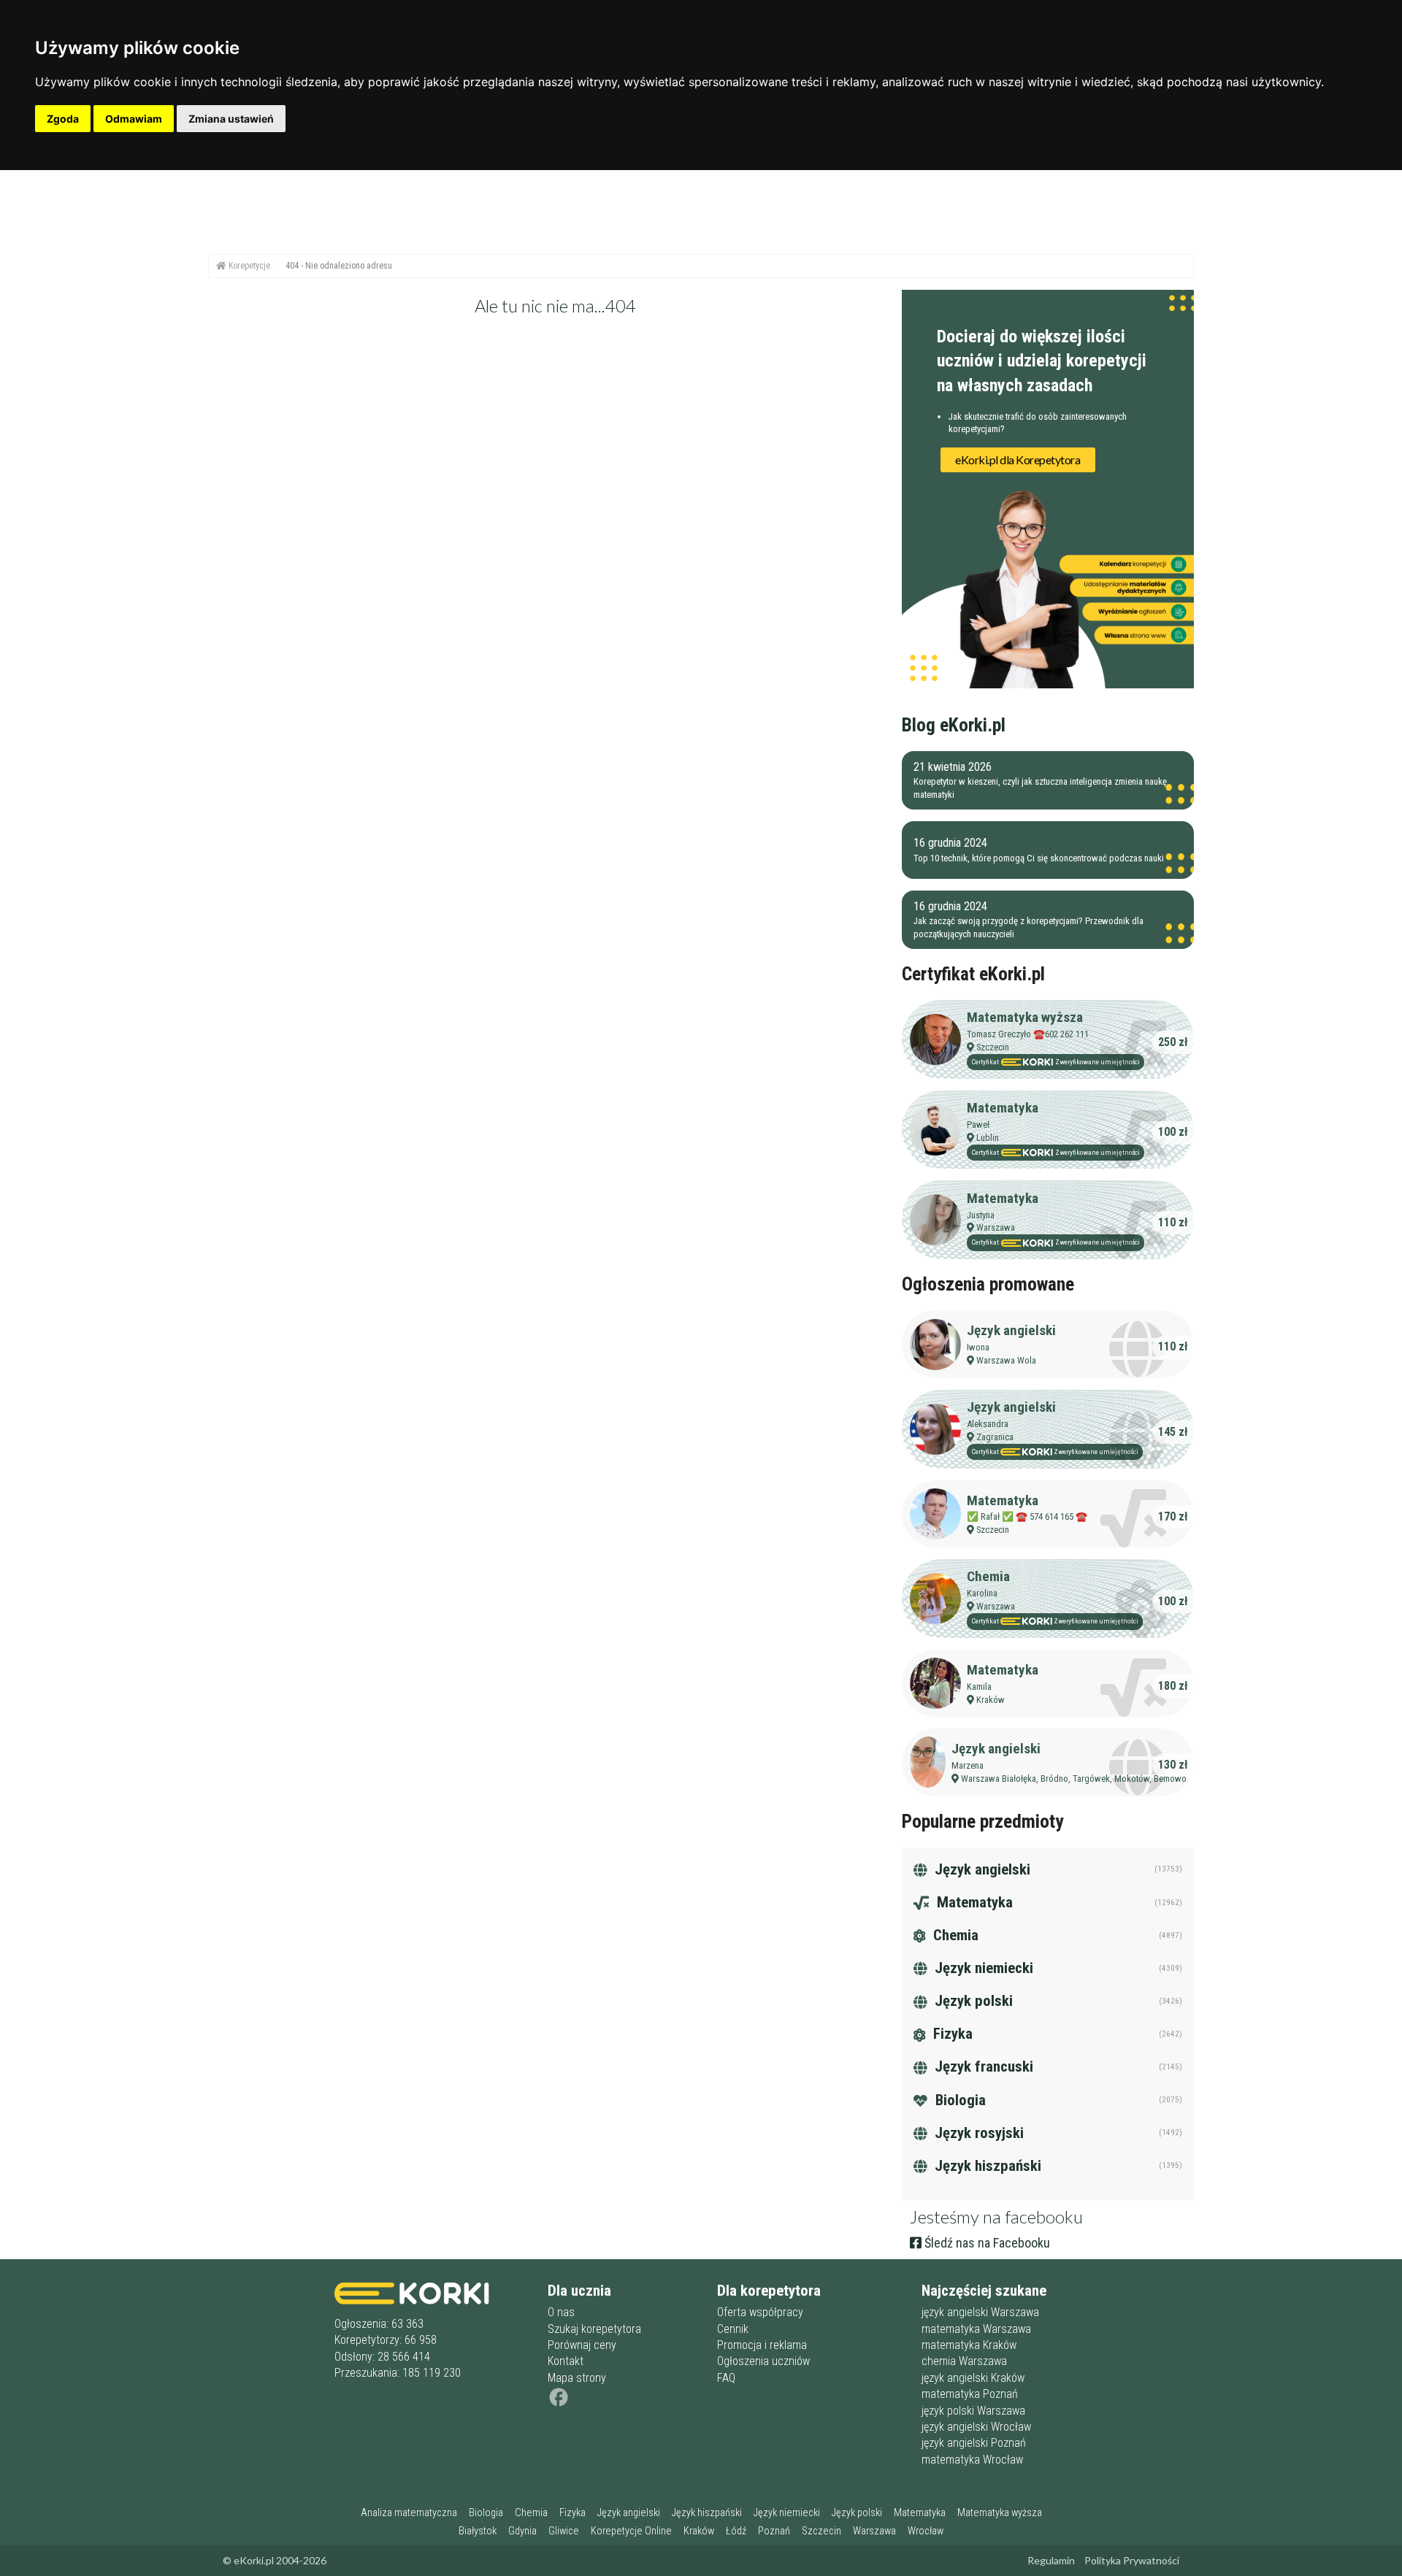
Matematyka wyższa (1025, 1017)
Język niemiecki (982, 1968)
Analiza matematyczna (409, 2513)
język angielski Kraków (973, 2378)
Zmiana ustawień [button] (231, 119)
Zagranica (995, 1437)
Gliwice (564, 2531)
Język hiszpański (986, 2166)
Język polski (972, 2001)
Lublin (988, 1138)
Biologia (959, 2100)
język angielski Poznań (974, 2443)
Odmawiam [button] (134, 119)
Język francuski (982, 2066)
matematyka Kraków (969, 2345)
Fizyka (951, 2034)
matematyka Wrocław (972, 2460)
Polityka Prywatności (1132, 2560)
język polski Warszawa (973, 2411)
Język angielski (1011, 1330)
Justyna (981, 1215)
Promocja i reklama (762, 2345)
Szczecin (993, 1047)
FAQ (726, 2378)
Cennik (733, 2329)
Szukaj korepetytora (594, 2329)
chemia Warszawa (964, 2361)
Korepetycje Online (631, 2531)
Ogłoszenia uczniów (763, 2361)
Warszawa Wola (1006, 1360)
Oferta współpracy (760, 2312)
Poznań (774, 2531)
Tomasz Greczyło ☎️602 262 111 (1028, 1034)
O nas (561, 2312)
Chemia (988, 1576)
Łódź (736, 2531)
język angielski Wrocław (976, 2427)
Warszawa (996, 1227)
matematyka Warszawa (976, 2329)
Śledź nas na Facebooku (986, 2243)
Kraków (991, 1700)
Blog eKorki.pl (954, 725)
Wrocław (926, 2531)
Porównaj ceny (582, 2345)
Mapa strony (577, 2378)
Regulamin (1051, 2560)
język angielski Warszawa (980, 2312)
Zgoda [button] (63, 119)
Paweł (978, 1124)
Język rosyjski (977, 2133)
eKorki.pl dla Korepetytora (1018, 460)
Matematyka (1003, 1108)
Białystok (478, 2531)
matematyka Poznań (970, 2394)
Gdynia (522, 2531)
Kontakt (566, 2361)
